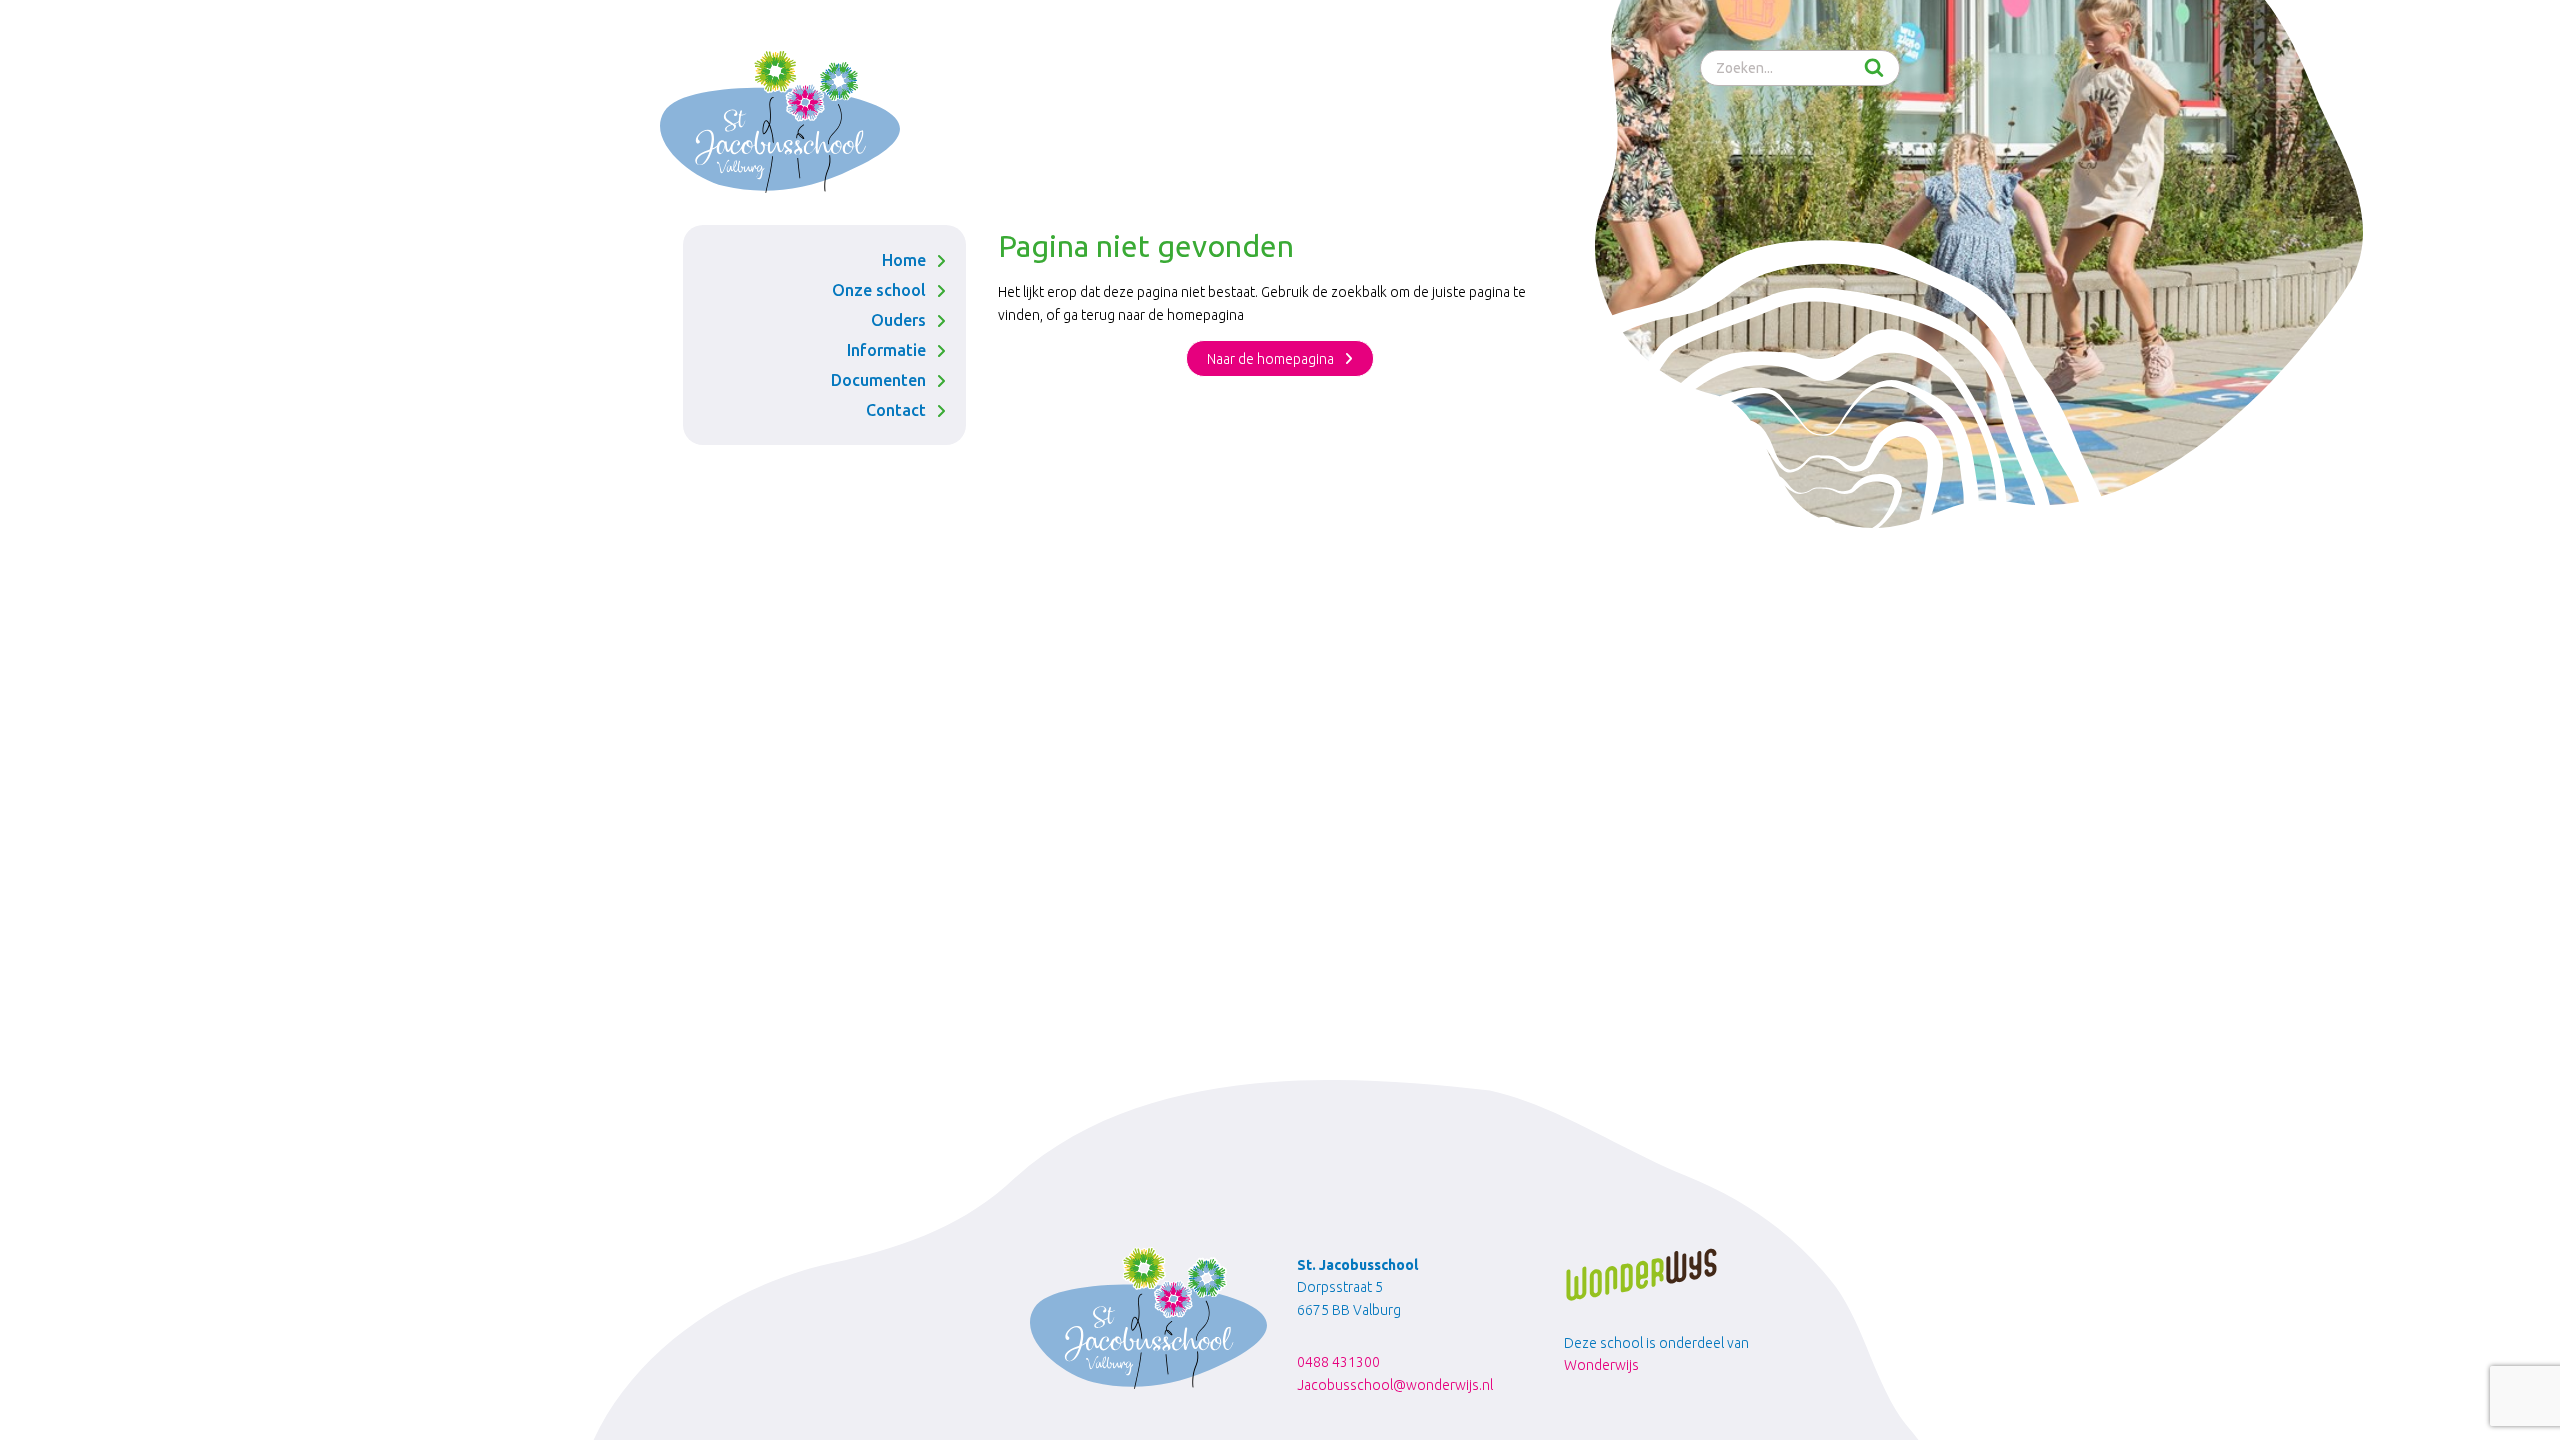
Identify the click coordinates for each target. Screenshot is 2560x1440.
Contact (896, 410)
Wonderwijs (1601, 1365)
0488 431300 (1338, 1362)
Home (904, 260)
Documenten (878, 380)
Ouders (898, 320)
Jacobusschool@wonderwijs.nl (1395, 1385)
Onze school (879, 290)
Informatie (886, 350)
